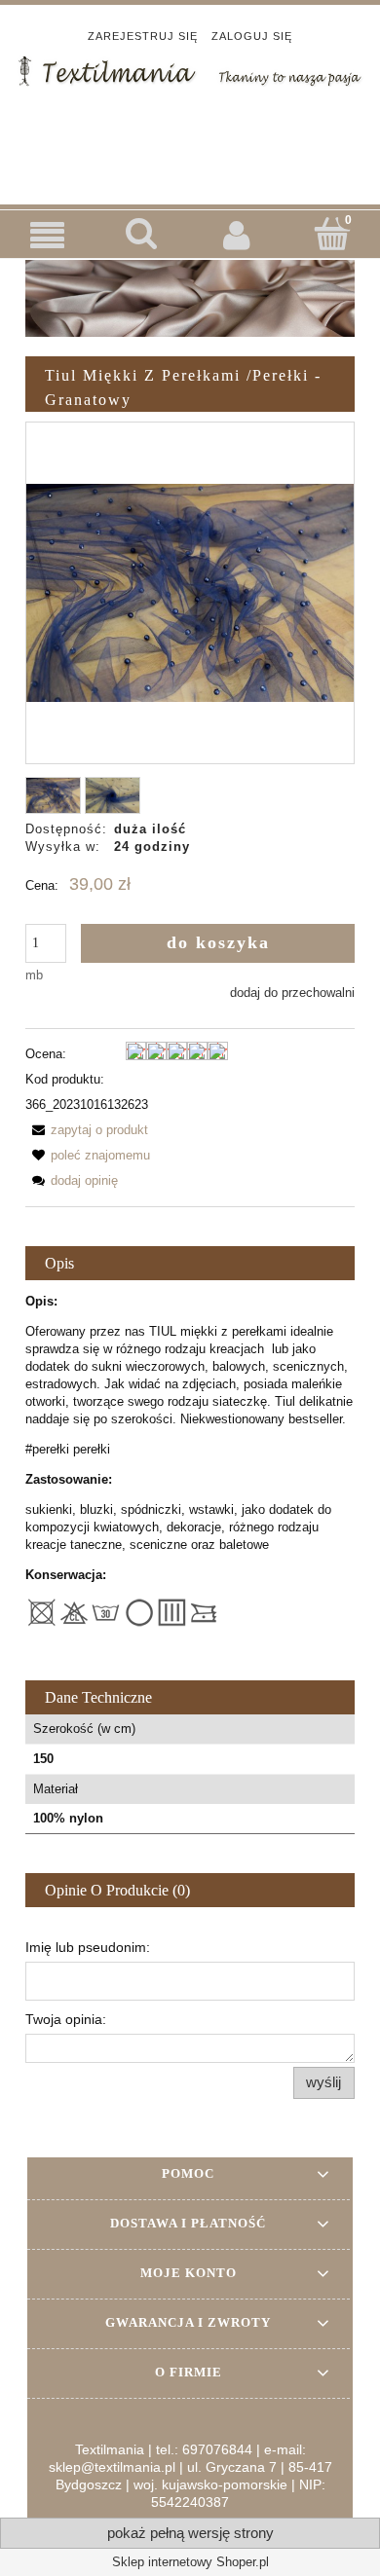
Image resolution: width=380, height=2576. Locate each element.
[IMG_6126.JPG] (53, 796)
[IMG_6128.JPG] (113, 796)
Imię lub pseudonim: (88, 1947)
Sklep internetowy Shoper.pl (190, 2562)
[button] (48, 235)
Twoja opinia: (66, 2019)
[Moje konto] (238, 235)
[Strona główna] (190, 69)
